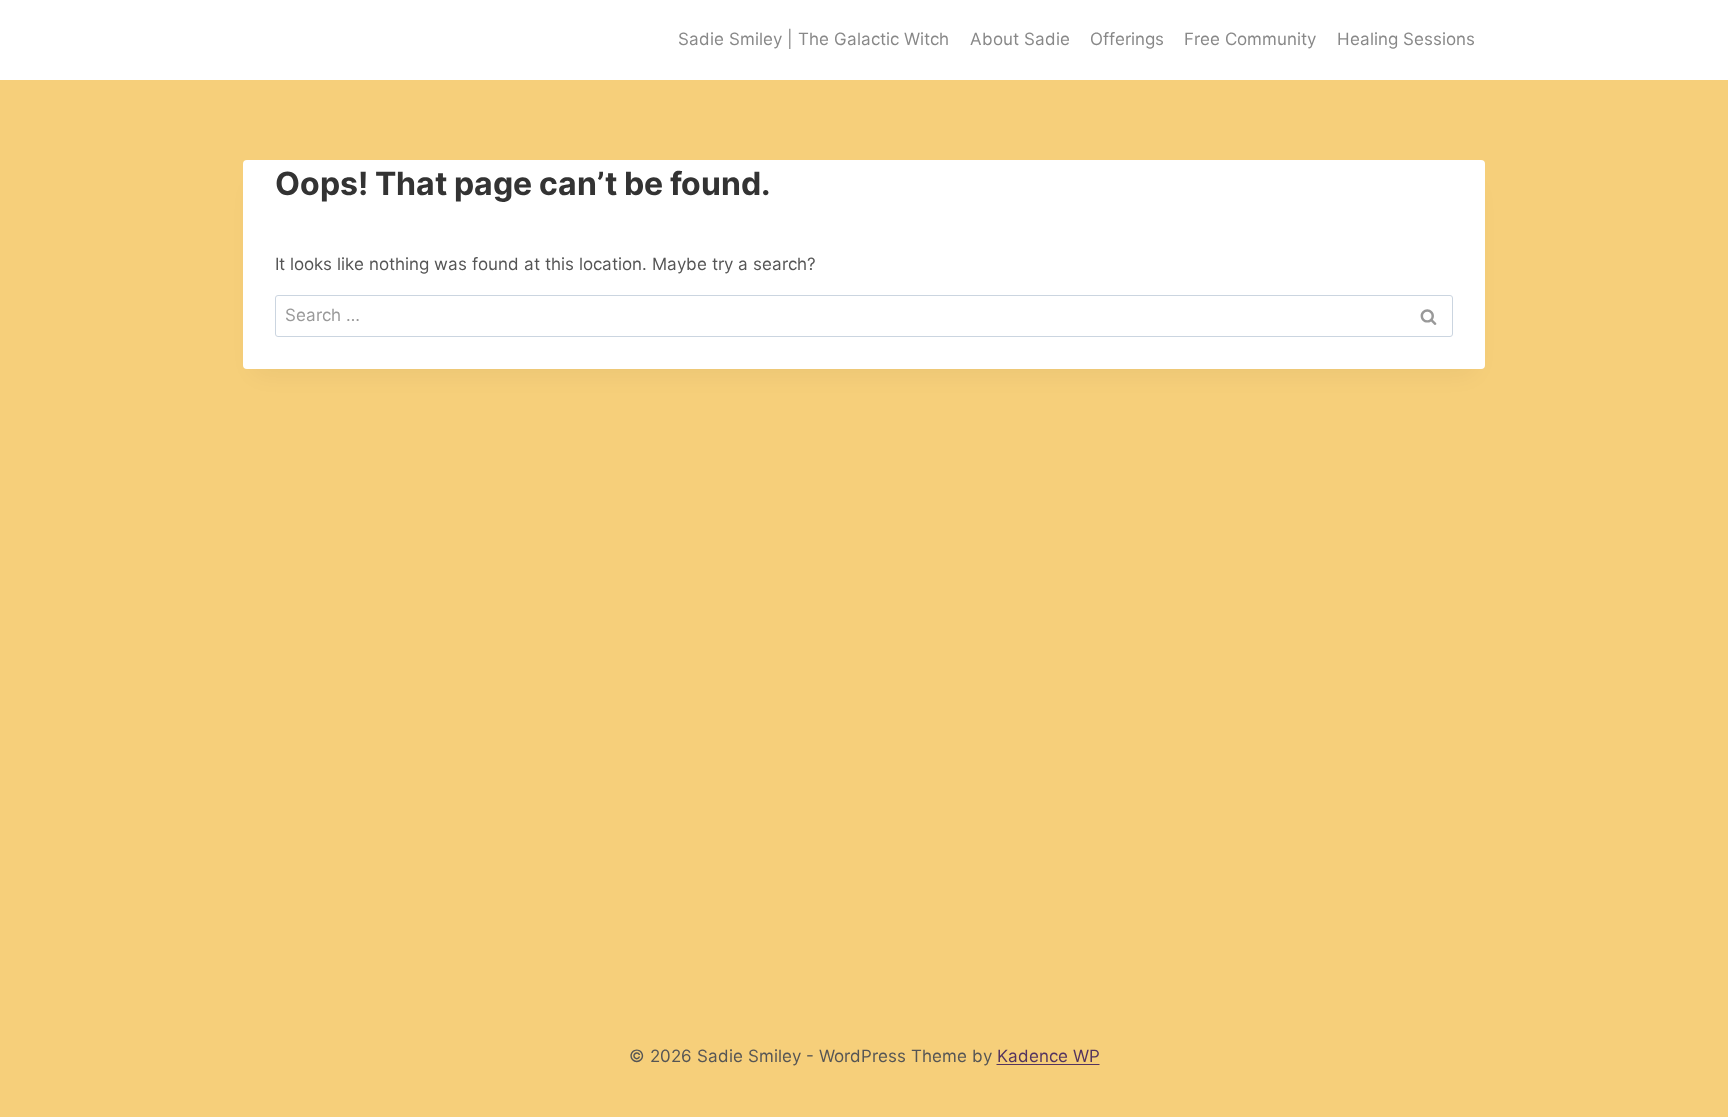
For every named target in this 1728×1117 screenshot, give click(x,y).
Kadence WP (1048, 1056)
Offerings (1127, 39)
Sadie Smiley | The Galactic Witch (813, 39)
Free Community (1250, 39)
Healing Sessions (1406, 39)
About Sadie (1020, 39)
